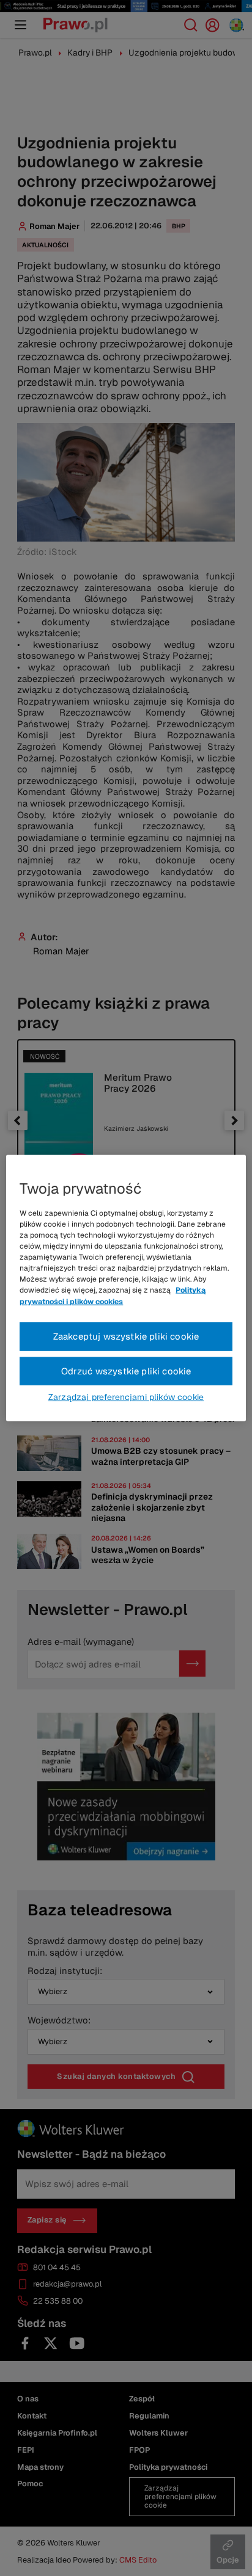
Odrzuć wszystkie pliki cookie (126, 1370)
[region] (126, 1288)
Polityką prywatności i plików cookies (113, 1296)
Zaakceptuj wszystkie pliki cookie (126, 1336)
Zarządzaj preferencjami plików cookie (126, 1397)
